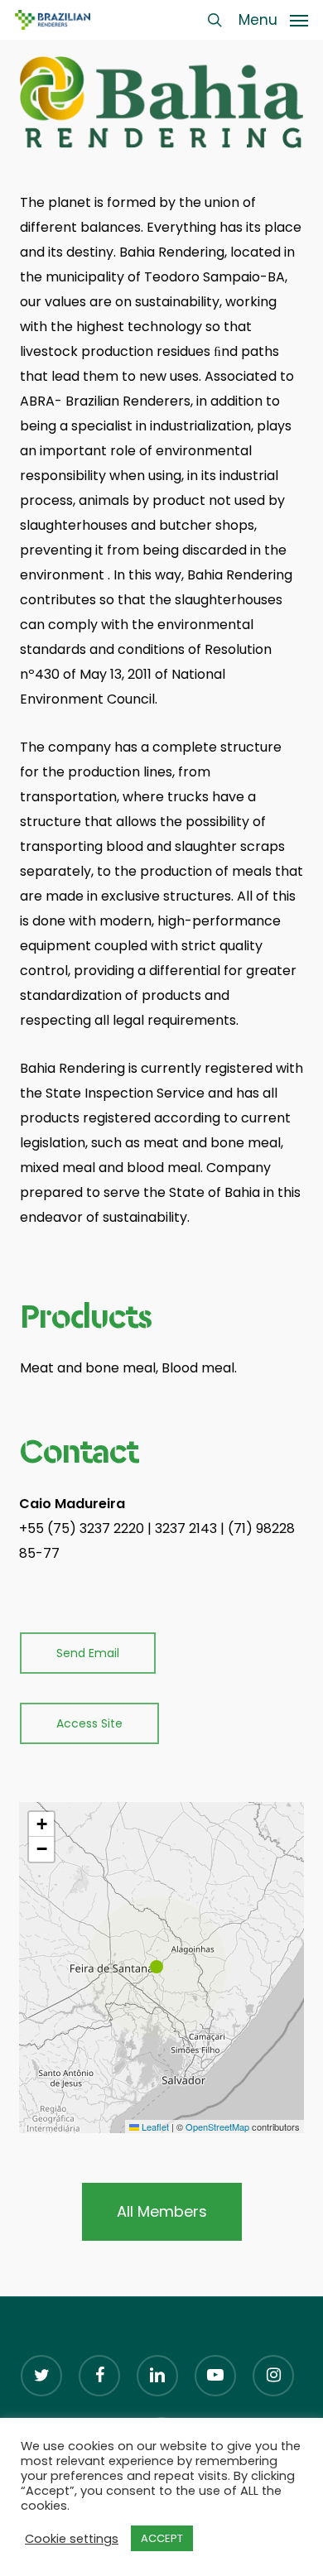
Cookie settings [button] (72, 2539)
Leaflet (154, 2127)
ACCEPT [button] (162, 2538)
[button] (273, 19)
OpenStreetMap (217, 2127)
